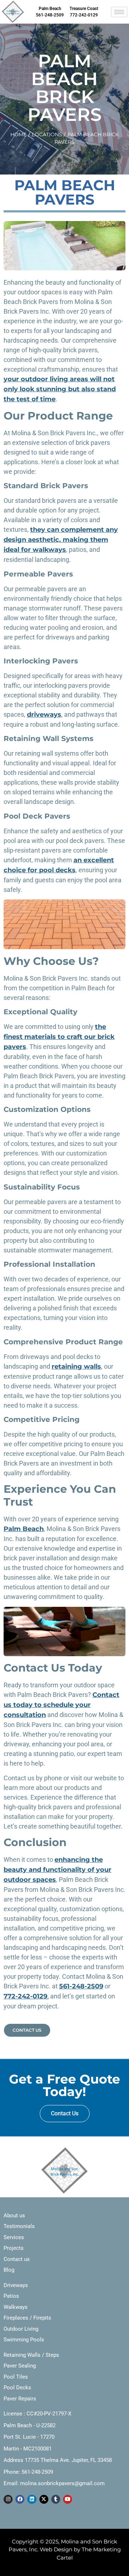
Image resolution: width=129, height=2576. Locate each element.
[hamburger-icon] (119, 12)
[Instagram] (8, 2499)
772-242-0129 (25, 1996)
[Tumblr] (56, 2499)
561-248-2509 (81, 1986)
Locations (47, 134)
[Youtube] (68, 2499)
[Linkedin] (32, 2499)
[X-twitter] (44, 2499)
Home (18, 134)
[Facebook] (20, 2499)
